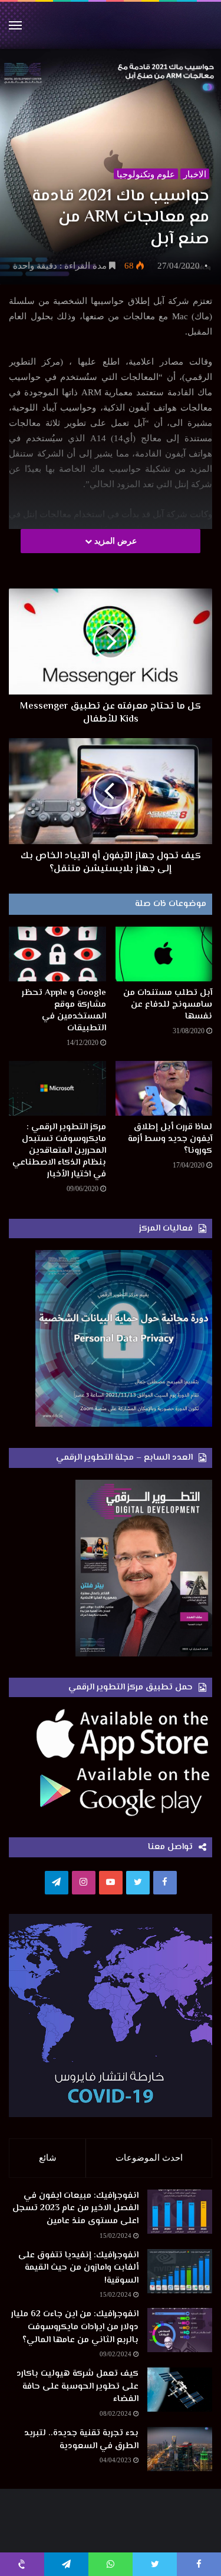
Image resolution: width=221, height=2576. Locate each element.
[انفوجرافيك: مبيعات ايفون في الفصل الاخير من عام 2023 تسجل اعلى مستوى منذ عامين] (180, 2212)
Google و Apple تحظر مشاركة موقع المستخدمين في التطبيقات (64, 1011)
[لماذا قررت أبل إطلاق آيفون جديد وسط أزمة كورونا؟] (164, 1088)
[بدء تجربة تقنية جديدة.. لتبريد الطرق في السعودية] (180, 2449)
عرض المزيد (114, 541)
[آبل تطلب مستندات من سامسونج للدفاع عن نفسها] (164, 954)
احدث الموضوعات (149, 2158)
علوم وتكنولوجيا (146, 174)
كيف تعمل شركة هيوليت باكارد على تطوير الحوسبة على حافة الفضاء (77, 2386)
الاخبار (195, 174)
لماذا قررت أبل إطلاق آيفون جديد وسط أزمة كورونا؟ (170, 1139)
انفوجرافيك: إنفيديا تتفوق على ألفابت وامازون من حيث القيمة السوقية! (78, 2268)
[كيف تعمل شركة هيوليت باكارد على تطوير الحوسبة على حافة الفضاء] (180, 2390)
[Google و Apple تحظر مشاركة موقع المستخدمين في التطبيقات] (57, 954)
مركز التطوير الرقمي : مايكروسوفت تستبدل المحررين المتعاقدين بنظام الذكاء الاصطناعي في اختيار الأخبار (59, 1151)
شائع (48, 2158)
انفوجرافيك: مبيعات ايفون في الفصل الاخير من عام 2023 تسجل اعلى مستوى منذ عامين (75, 2208)
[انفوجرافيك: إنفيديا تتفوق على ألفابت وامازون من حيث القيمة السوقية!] (180, 2271)
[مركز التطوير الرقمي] (111, 25)
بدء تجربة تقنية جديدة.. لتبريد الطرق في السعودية (81, 2440)
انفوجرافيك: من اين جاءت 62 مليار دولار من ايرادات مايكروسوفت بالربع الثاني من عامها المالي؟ (75, 2327)
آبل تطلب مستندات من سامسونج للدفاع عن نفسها (168, 1005)
